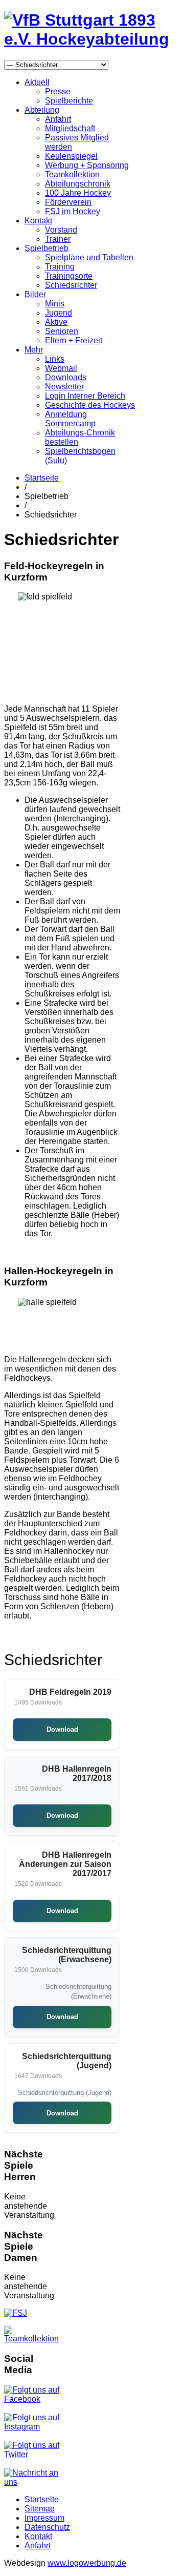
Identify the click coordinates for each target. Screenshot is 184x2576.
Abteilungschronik (78, 184)
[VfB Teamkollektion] (34, 2339)
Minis (55, 304)
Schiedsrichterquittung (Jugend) (67, 2061)
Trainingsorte (69, 276)
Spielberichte (69, 101)
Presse (58, 91)
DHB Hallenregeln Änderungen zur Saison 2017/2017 (65, 1864)
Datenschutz (47, 2527)
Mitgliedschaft (70, 128)
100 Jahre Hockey (78, 193)
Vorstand (61, 230)
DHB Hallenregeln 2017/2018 (77, 1773)
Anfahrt (58, 119)
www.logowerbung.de (87, 2563)
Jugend (59, 313)
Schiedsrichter (71, 285)
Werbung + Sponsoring (87, 165)
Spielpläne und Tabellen (89, 257)
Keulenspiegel (71, 156)
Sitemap (40, 2509)
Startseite (42, 478)
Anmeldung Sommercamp (70, 419)
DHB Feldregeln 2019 (70, 1692)
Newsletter (64, 387)
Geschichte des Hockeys (90, 405)
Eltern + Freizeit (74, 340)
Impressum (44, 2518)
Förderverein (68, 202)
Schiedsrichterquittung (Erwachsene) (67, 1955)
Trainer (58, 239)
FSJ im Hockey (73, 211)
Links (55, 359)
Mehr (34, 350)
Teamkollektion (72, 174)
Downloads (66, 377)
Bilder (35, 294)
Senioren (62, 331)
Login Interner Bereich (85, 396)
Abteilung (42, 110)
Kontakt (38, 221)
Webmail (61, 368)
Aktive (56, 322)
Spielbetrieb (47, 248)
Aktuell (37, 82)
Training (60, 267)
